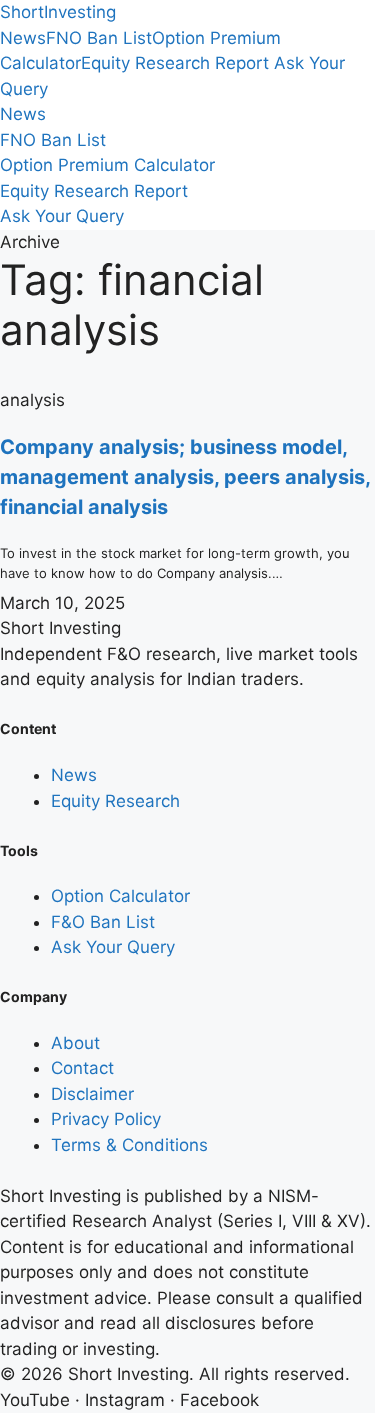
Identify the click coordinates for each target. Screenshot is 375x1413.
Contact (82, 1068)
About (75, 1043)
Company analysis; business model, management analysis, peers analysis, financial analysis (185, 477)
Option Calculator (120, 896)
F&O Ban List (103, 922)
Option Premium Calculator (107, 165)
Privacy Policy (106, 1119)
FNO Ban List (99, 38)
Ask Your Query (62, 216)
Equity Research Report (175, 63)
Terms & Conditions (129, 1145)
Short (58, 12)
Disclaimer (92, 1094)
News (23, 38)
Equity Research (115, 801)
